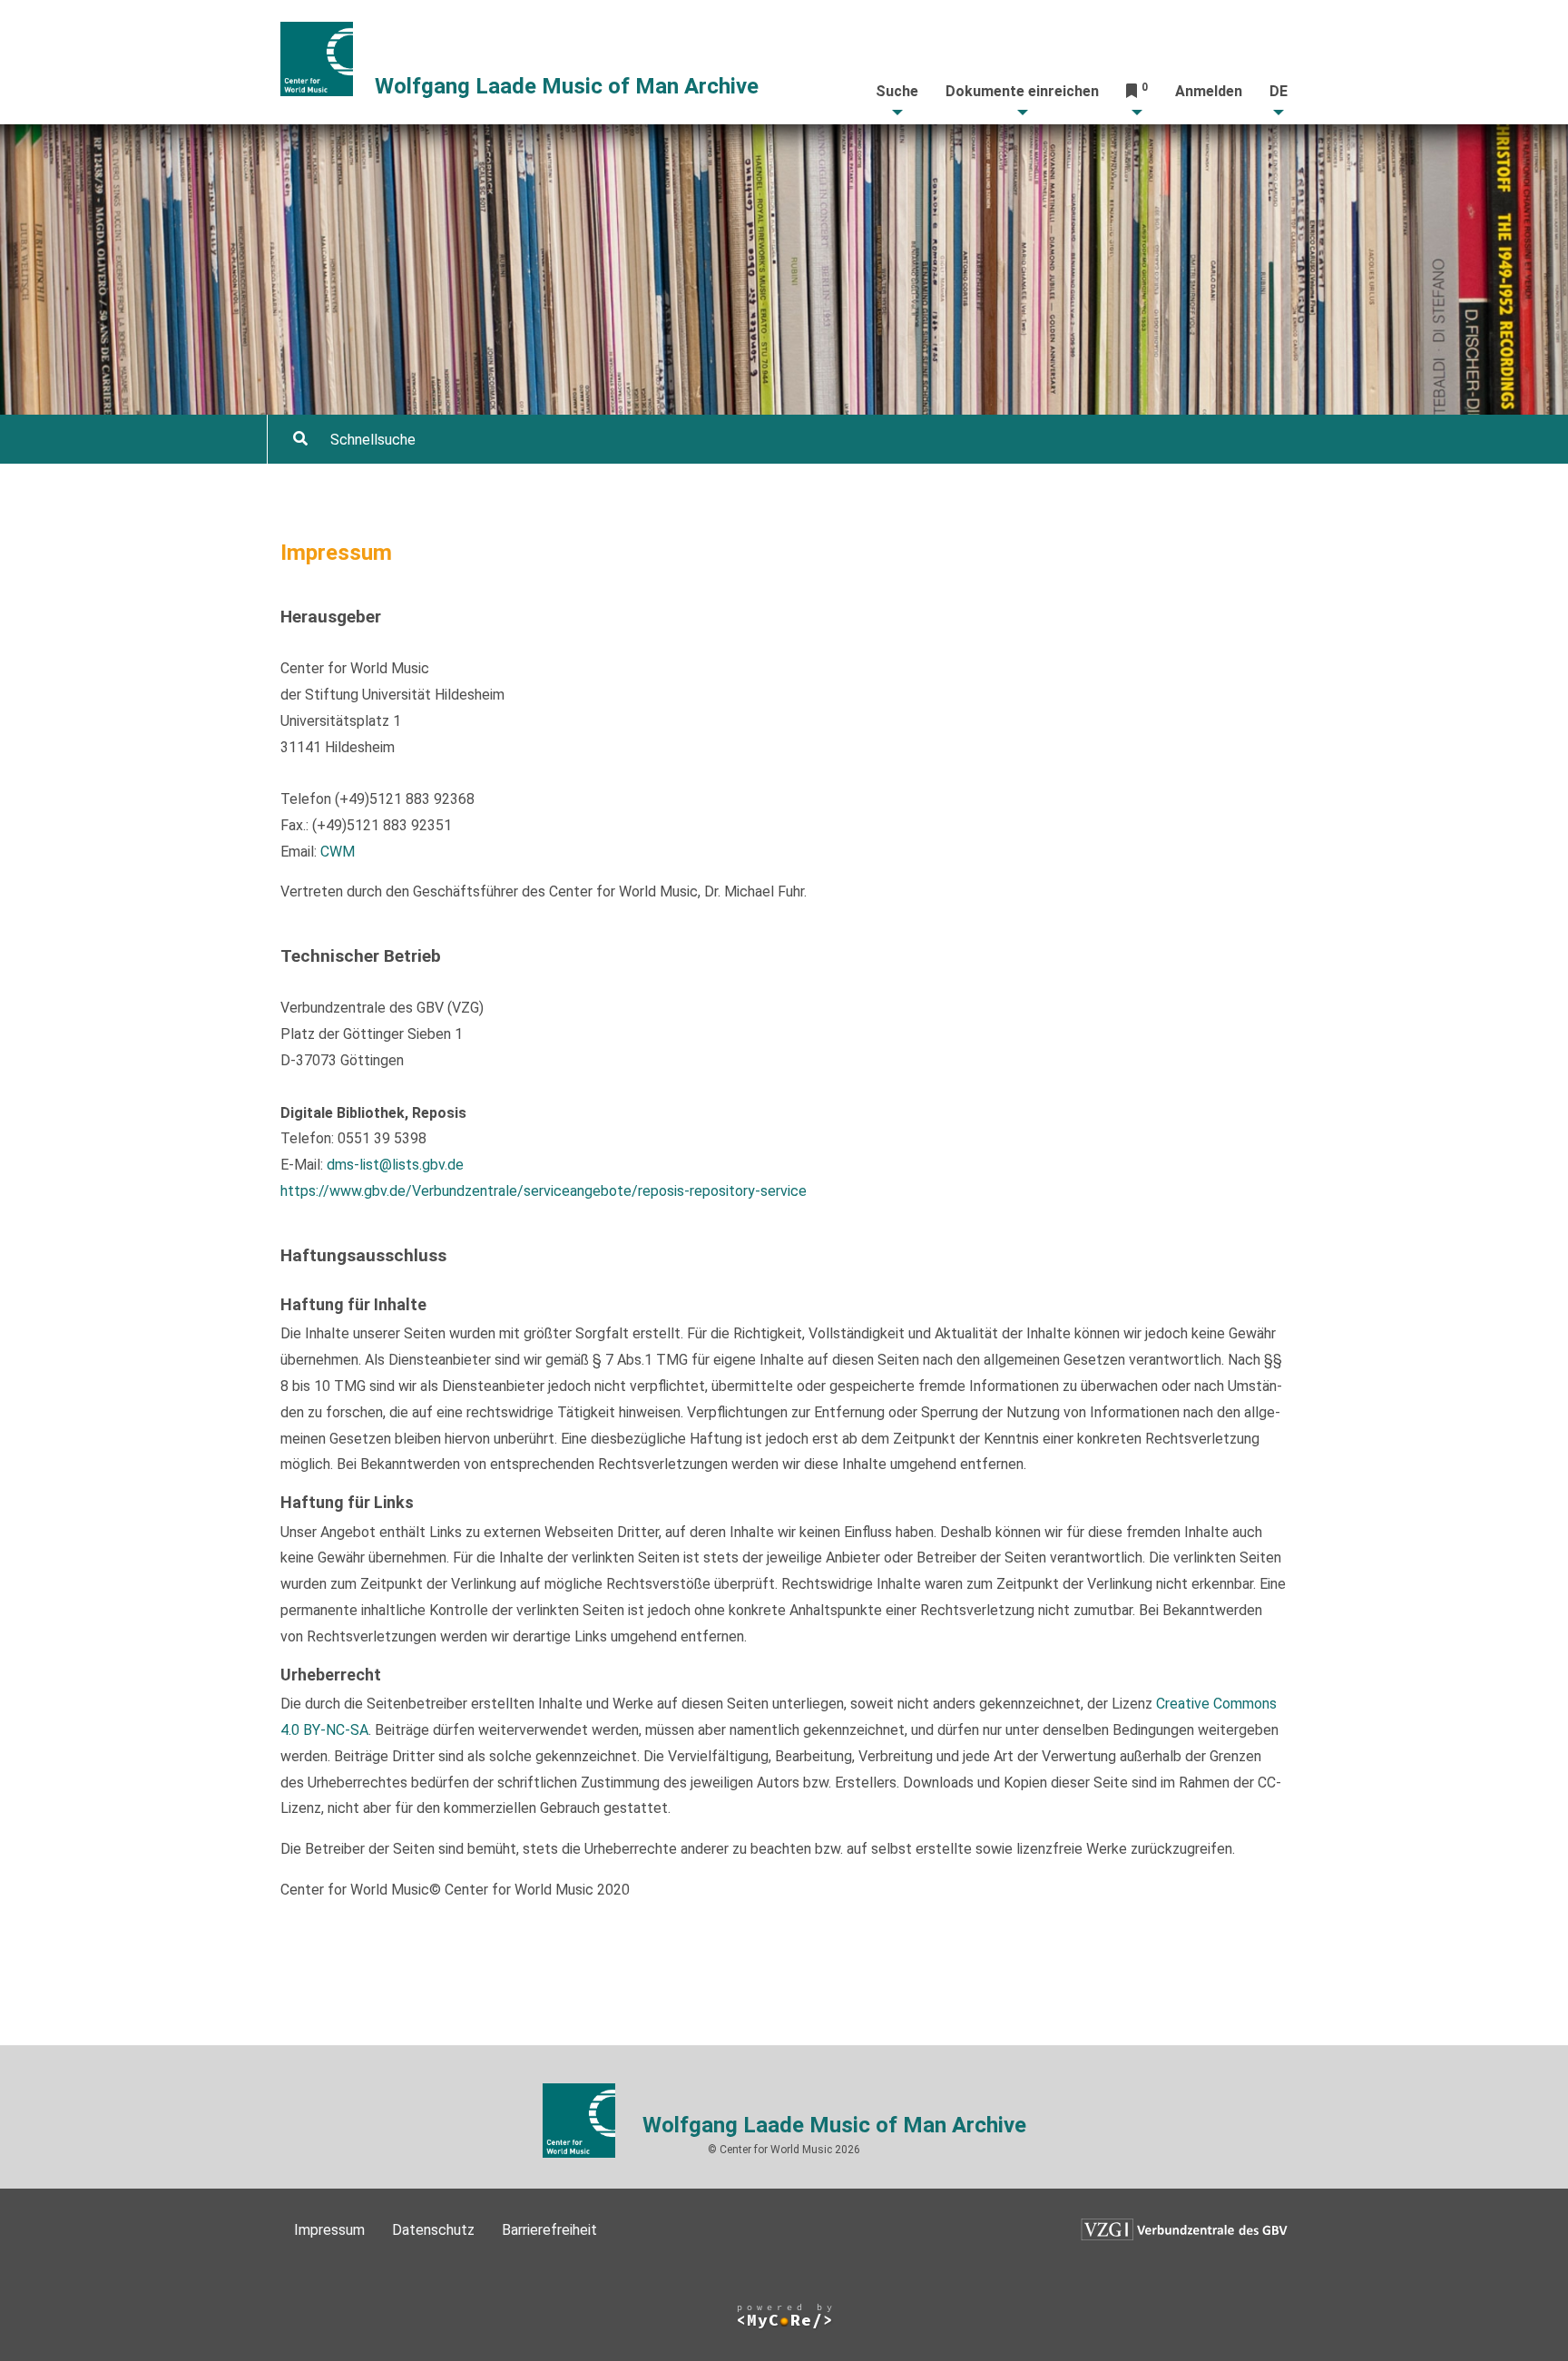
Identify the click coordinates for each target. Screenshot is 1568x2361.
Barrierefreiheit (549, 2230)
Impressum (329, 2230)
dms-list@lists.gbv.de (395, 1165)
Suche (897, 91)
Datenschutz (433, 2230)
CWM (338, 852)
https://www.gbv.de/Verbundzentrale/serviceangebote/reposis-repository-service (544, 1191)
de (1279, 91)
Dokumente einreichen (1022, 91)
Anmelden (1209, 91)
